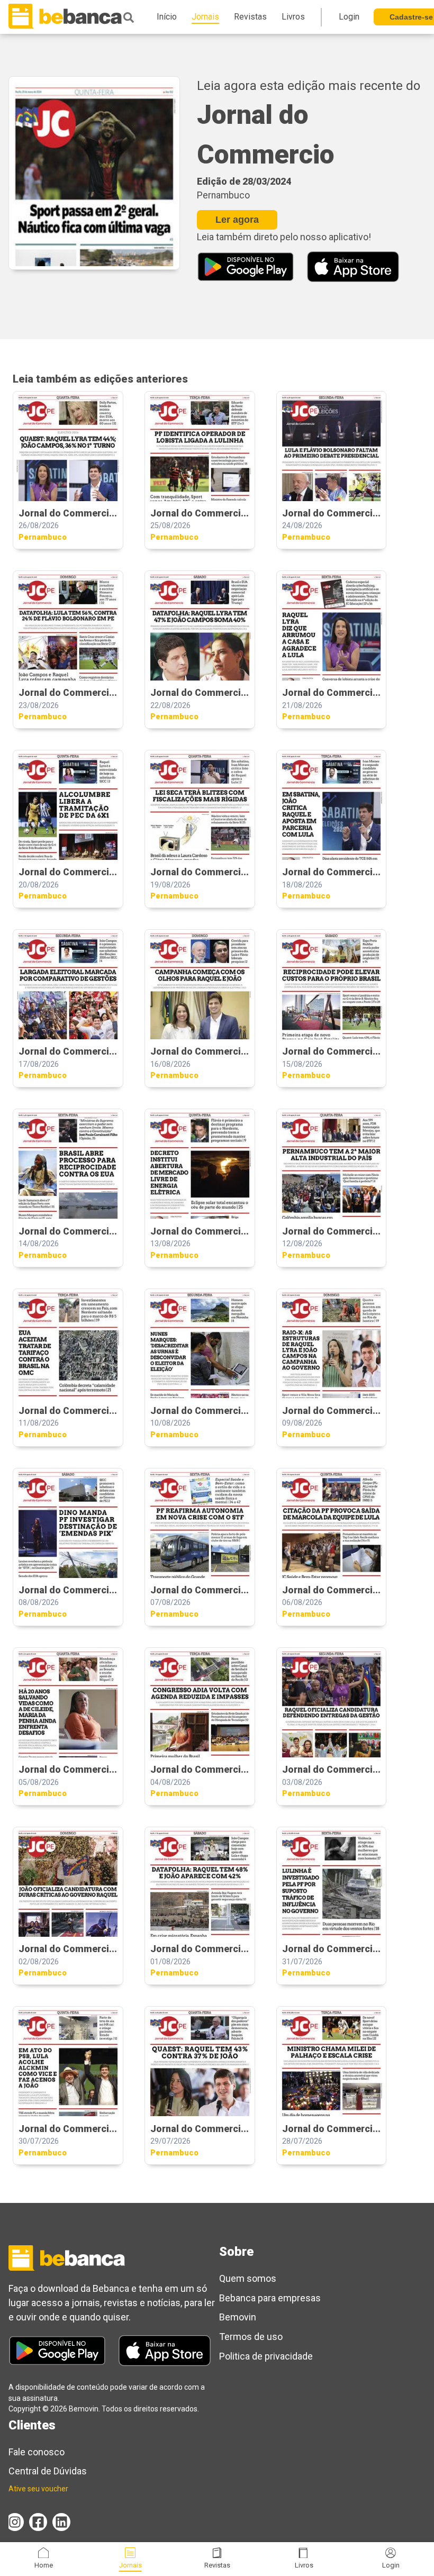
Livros (304, 2565)
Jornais (130, 2565)
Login (391, 2565)
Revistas (217, 2565)
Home (44, 2565)
